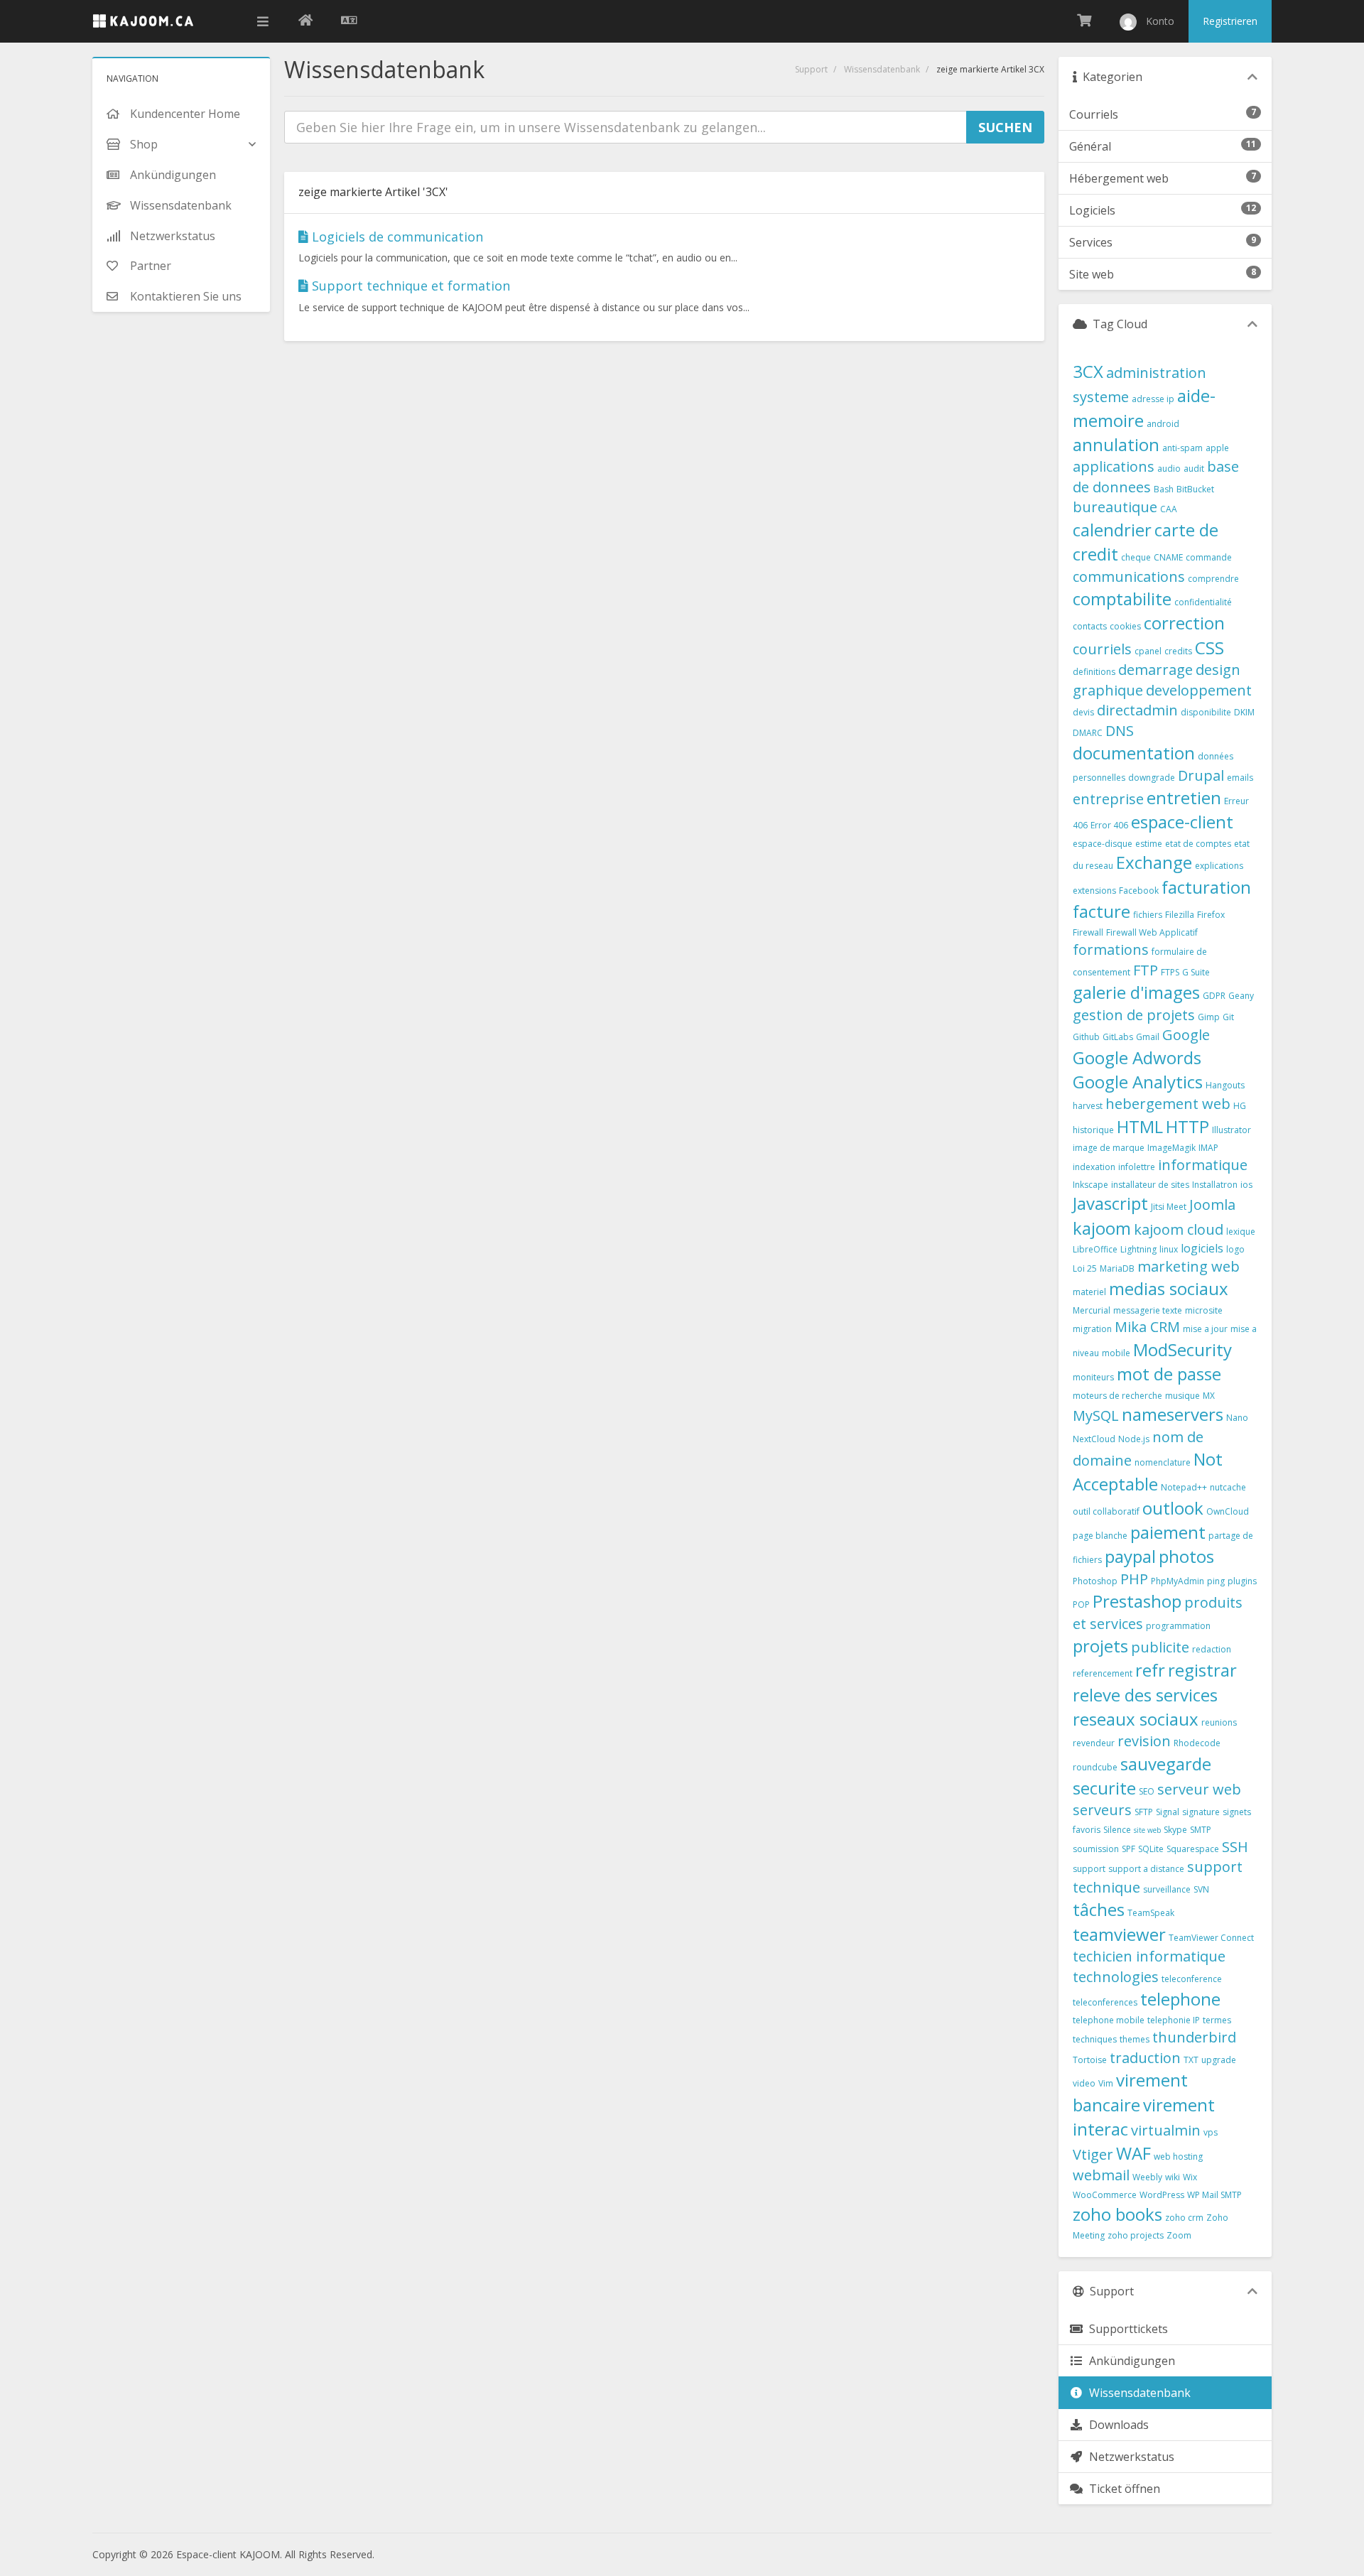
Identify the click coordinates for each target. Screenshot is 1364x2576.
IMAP (1208, 1148)
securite (1104, 1788)
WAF (1133, 2153)
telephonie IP (1174, 2020)
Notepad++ (1184, 1487)
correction (1184, 623)
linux (1169, 1249)
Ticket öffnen (1122, 2489)
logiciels (1202, 1248)
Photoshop (1095, 1581)
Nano (1237, 1418)
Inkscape (1090, 1185)
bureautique (1115, 507)
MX (1209, 1396)
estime (1149, 844)
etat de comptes (1198, 844)
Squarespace (1193, 1849)
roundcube (1095, 1767)
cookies (1125, 626)
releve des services (1145, 1695)
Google (1186, 1035)
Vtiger (1093, 2154)
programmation (1178, 1626)
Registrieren (1230, 21)
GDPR (1214, 996)
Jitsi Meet (1169, 1207)
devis (1083, 712)
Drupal (1201, 775)
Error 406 (1109, 825)
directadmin (1137, 710)
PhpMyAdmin (1178, 1581)
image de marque (1109, 1148)
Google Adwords (1137, 1057)
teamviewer (1119, 1934)
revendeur (1094, 1743)
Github (1086, 1037)
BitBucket (1195, 489)
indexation (1094, 1167)
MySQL (1096, 1416)
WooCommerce (1105, 2195)
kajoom (1102, 1228)
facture (1102, 911)
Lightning (1138, 1249)
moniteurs (1093, 1377)
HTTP (1187, 1126)
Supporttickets (1126, 2329)
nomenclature (1163, 1462)
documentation (1134, 753)
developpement (1199, 690)
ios (1246, 1185)
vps (1211, 2132)
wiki (1173, 2177)
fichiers (1148, 915)
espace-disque (1103, 844)
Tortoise (1090, 2060)
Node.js (1134, 1439)
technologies (1116, 1977)
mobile (1116, 1353)
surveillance (1167, 1889)
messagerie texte (1148, 1310)
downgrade (1152, 778)
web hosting (1178, 2156)
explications (1219, 866)
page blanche (1100, 1536)
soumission (1096, 1849)
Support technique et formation (409, 286)
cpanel (1148, 651)
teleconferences (1105, 2002)
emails (1240, 778)
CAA (1169, 509)
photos (1186, 1556)
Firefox (1211, 915)
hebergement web (1168, 1104)
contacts (1090, 626)
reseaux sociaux (1136, 1719)
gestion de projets (1134, 1015)
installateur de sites (1150, 1185)
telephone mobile (1109, 2020)
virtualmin (1166, 2130)
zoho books (1117, 2214)
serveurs (1102, 1810)
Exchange (1154, 862)
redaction (1212, 1649)
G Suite (1196, 972)
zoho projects (1136, 2235)
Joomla (1212, 1205)
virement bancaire (1130, 2092)
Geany (1241, 996)
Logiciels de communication (396, 237)
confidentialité (1203, 602)
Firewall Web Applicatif (1152, 932)
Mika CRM (1147, 1327)
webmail (1101, 2175)
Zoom (1179, 2235)
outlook (1173, 1508)
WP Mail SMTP (1214, 2195)
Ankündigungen (1129, 2361)
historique (1093, 1130)
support (1089, 1869)
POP (1081, 1604)
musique (1182, 1396)
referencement (1103, 1673)
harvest (1088, 1106)
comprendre (1213, 579)
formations (1111, 949)
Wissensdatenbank (882, 69)
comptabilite (1122, 599)
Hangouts (1225, 1085)
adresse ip (1153, 399)
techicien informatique (1149, 1956)
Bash (1164, 489)
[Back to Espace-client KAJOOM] (305, 21)
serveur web (1199, 1789)
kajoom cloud (1179, 1229)
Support (811, 69)
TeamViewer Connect (1211, 1938)
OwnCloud (1228, 1511)
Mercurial (1092, 1310)
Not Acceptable (1148, 1471)
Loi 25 (1085, 1268)
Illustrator (1232, 1130)
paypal (1130, 1556)
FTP (1146, 970)
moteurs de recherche (1117, 1396)
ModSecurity (1182, 1349)
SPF (1128, 1849)
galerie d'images (1136, 992)
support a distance (1146, 1869)
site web (1147, 1830)
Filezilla (1180, 915)
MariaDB (1117, 1268)
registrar (1202, 1670)
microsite (1204, 1310)
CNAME (1168, 557)
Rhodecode (1197, 1743)
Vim (1106, 2083)
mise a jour (1205, 1329)
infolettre (1137, 1167)
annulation (1116, 444)
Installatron (1215, 1185)
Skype (1175, 1830)
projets (1100, 1646)
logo (1235, 1249)
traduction (1145, 2058)
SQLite (1151, 1849)
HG (1240, 1106)
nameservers (1173, 1414)
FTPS (1170, 972)
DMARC (1088, 733)
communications (1129, 577)
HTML (1140, 1126)
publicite (1160, 1647)
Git (1228, 1017)
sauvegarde (1166, 1764)
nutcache (1228, 1487)
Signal (1168, 1812)
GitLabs (1118, 1037)
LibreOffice (1095, 1249)
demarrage (1155, 670)
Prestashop (1137, 1601)
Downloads (1116, 2425)
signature (1201, 1812)
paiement (1168, 1532)
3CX (1088, 371)
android (1163, 424)
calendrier (1112, 530)
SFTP (1144, 1812)
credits (1178, 651)
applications (1114, 466)
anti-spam (1182, 448)
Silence (1117, 1830)
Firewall (1088, 932)
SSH (1235, 1847)
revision (1144, 1741)
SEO (1147, 1791)
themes (1135, 2039)
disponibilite (1206, 712)
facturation (1206, 887)
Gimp (1209, 1017)
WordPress (1162, 2195)
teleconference (1192, 1979)
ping (1216, 1581)
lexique (1241, 1232)
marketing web (1189, 1266)
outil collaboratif (1106, 1511)
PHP (1134, 1579)
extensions (1094, 891)
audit (1194, 469)
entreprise (1108, 799)
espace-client (1182, 822)
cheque (1136, 557)
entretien (1184, 797)
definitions (1094, 672)
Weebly (1147, 2177)
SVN (1201, 1889)
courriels (1102, 649)
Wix (1190, 2177)
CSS (1209, 648)
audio (1169, 469)
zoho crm (1184, 2218)
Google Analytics (1138, 1082)
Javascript (1110, 1203)
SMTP (1201, 1830)
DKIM (1244, 712)
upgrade (1219, 2060)
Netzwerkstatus (1129, 2457)
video (1084, 2083)
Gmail (1148, 1037)
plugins (1242, 1581)
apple (1217, 448)
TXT (1191, 2060)
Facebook (1139, 891)
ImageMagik (1171, 1148)
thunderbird (1194, 2037)
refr (1150, 1670)
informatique (1203, 1165)
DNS (1120, 731)
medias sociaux (1169, 1288)
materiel (1089, 1292)
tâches (1099, 1909)
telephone (1180, 1999)
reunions (1219, 1722)
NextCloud (1094, 1439)
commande (1209, 557)
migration (1092, 1329)
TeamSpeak (1151, 1913)
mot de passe (1169, 1374)
